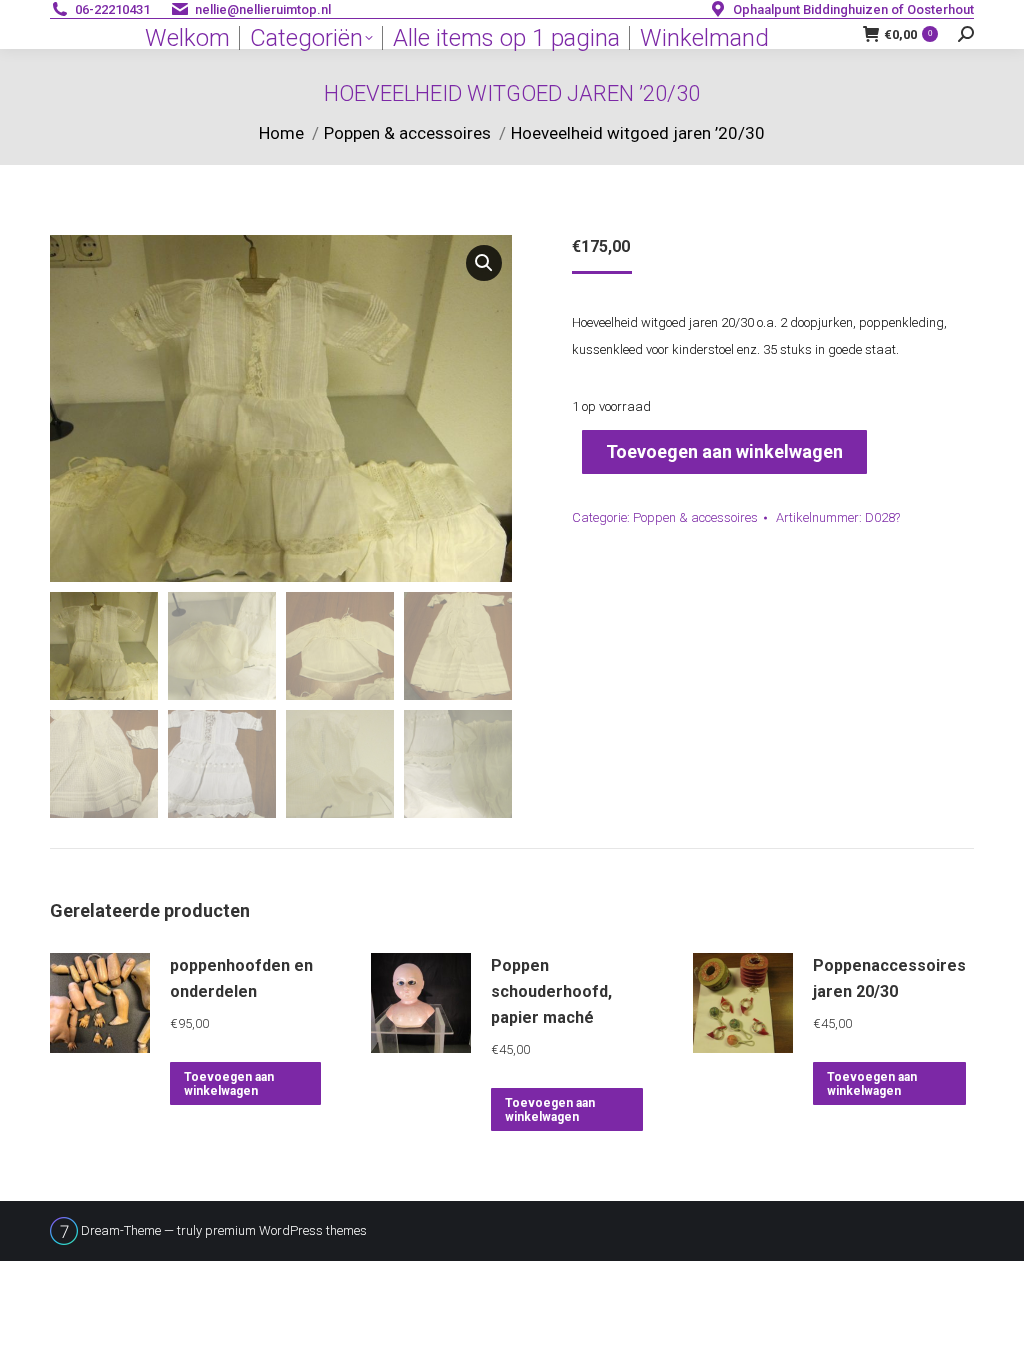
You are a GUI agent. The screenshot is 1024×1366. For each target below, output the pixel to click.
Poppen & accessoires (695, 517)
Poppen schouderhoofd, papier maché (551, 991)
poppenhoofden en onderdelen (241, 978)
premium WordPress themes (286, 1230)
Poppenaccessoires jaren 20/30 (889, 978)
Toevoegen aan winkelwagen (724, 451)
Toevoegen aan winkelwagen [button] (229, 1084)
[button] (484, 263)
